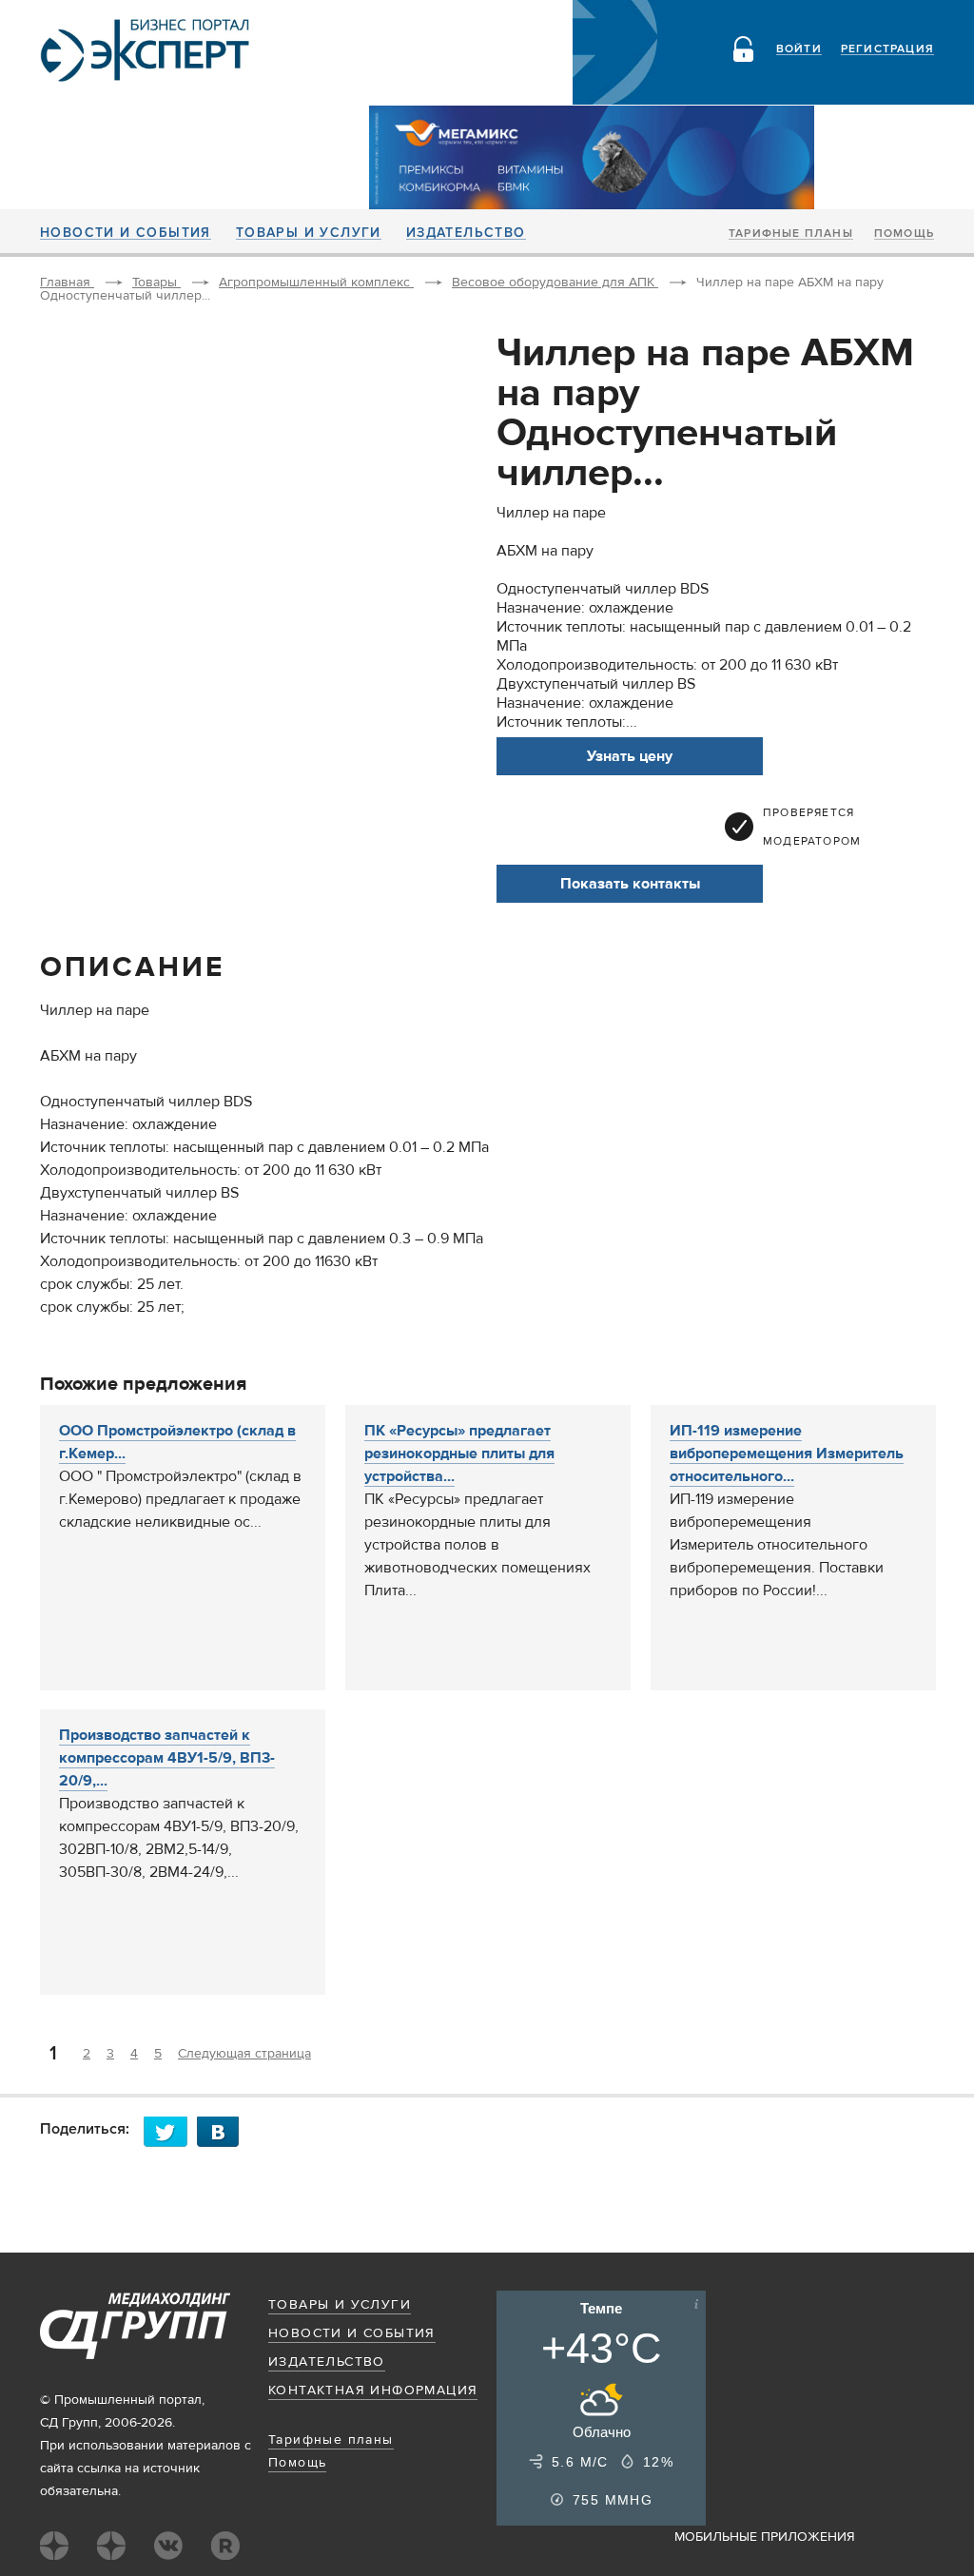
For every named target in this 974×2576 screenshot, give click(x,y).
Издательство (466, 233)
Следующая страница (244, 2054)
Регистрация (887, 49)
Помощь (904, 234)
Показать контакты (630, 884)
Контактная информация (373, 2391)
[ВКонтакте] (224, 2131)
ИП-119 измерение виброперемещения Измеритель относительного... (787, 1454)
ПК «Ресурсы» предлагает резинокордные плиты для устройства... (459, 1454)
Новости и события (126, 233)
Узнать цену (630, 756)
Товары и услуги (309, 233)
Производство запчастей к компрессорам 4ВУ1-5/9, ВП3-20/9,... (167, 1758)
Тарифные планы (791, 234)
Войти (799, 49)
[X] (170, 2131)
